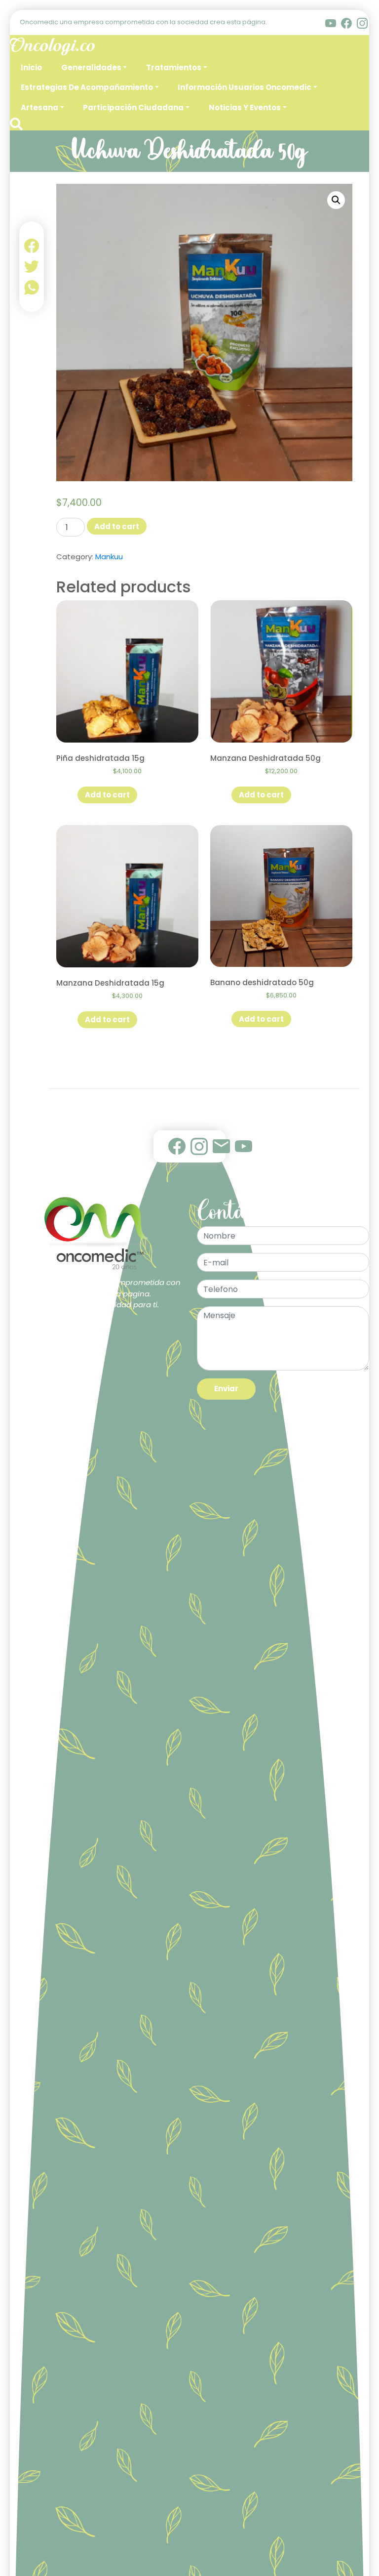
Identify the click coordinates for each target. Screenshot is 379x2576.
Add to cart (117, 526)
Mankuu (109, 557)
